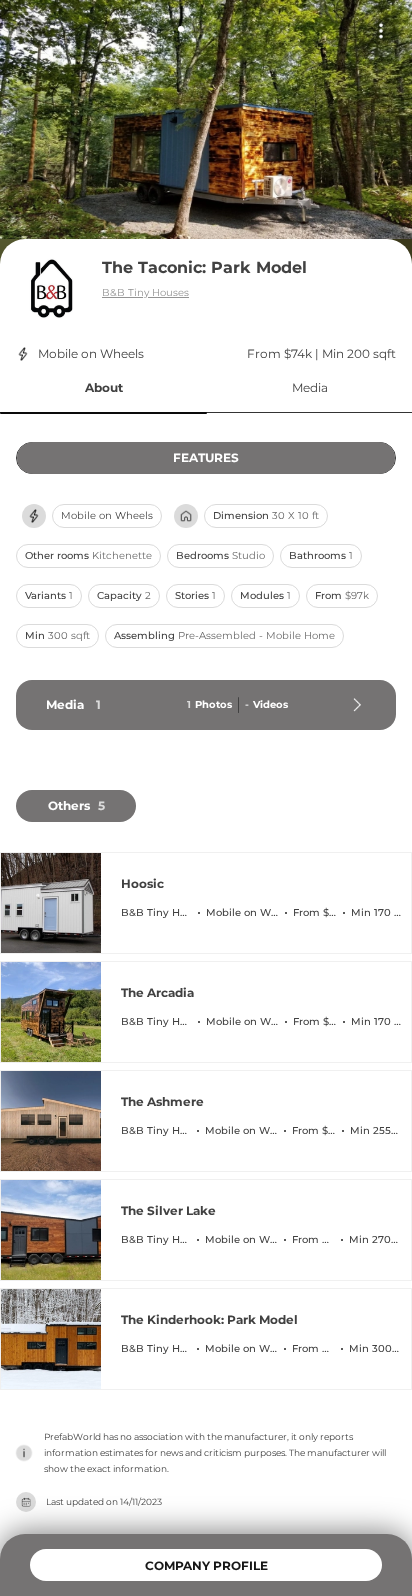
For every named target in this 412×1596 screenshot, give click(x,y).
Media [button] (310, 387)
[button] (103, 388)
